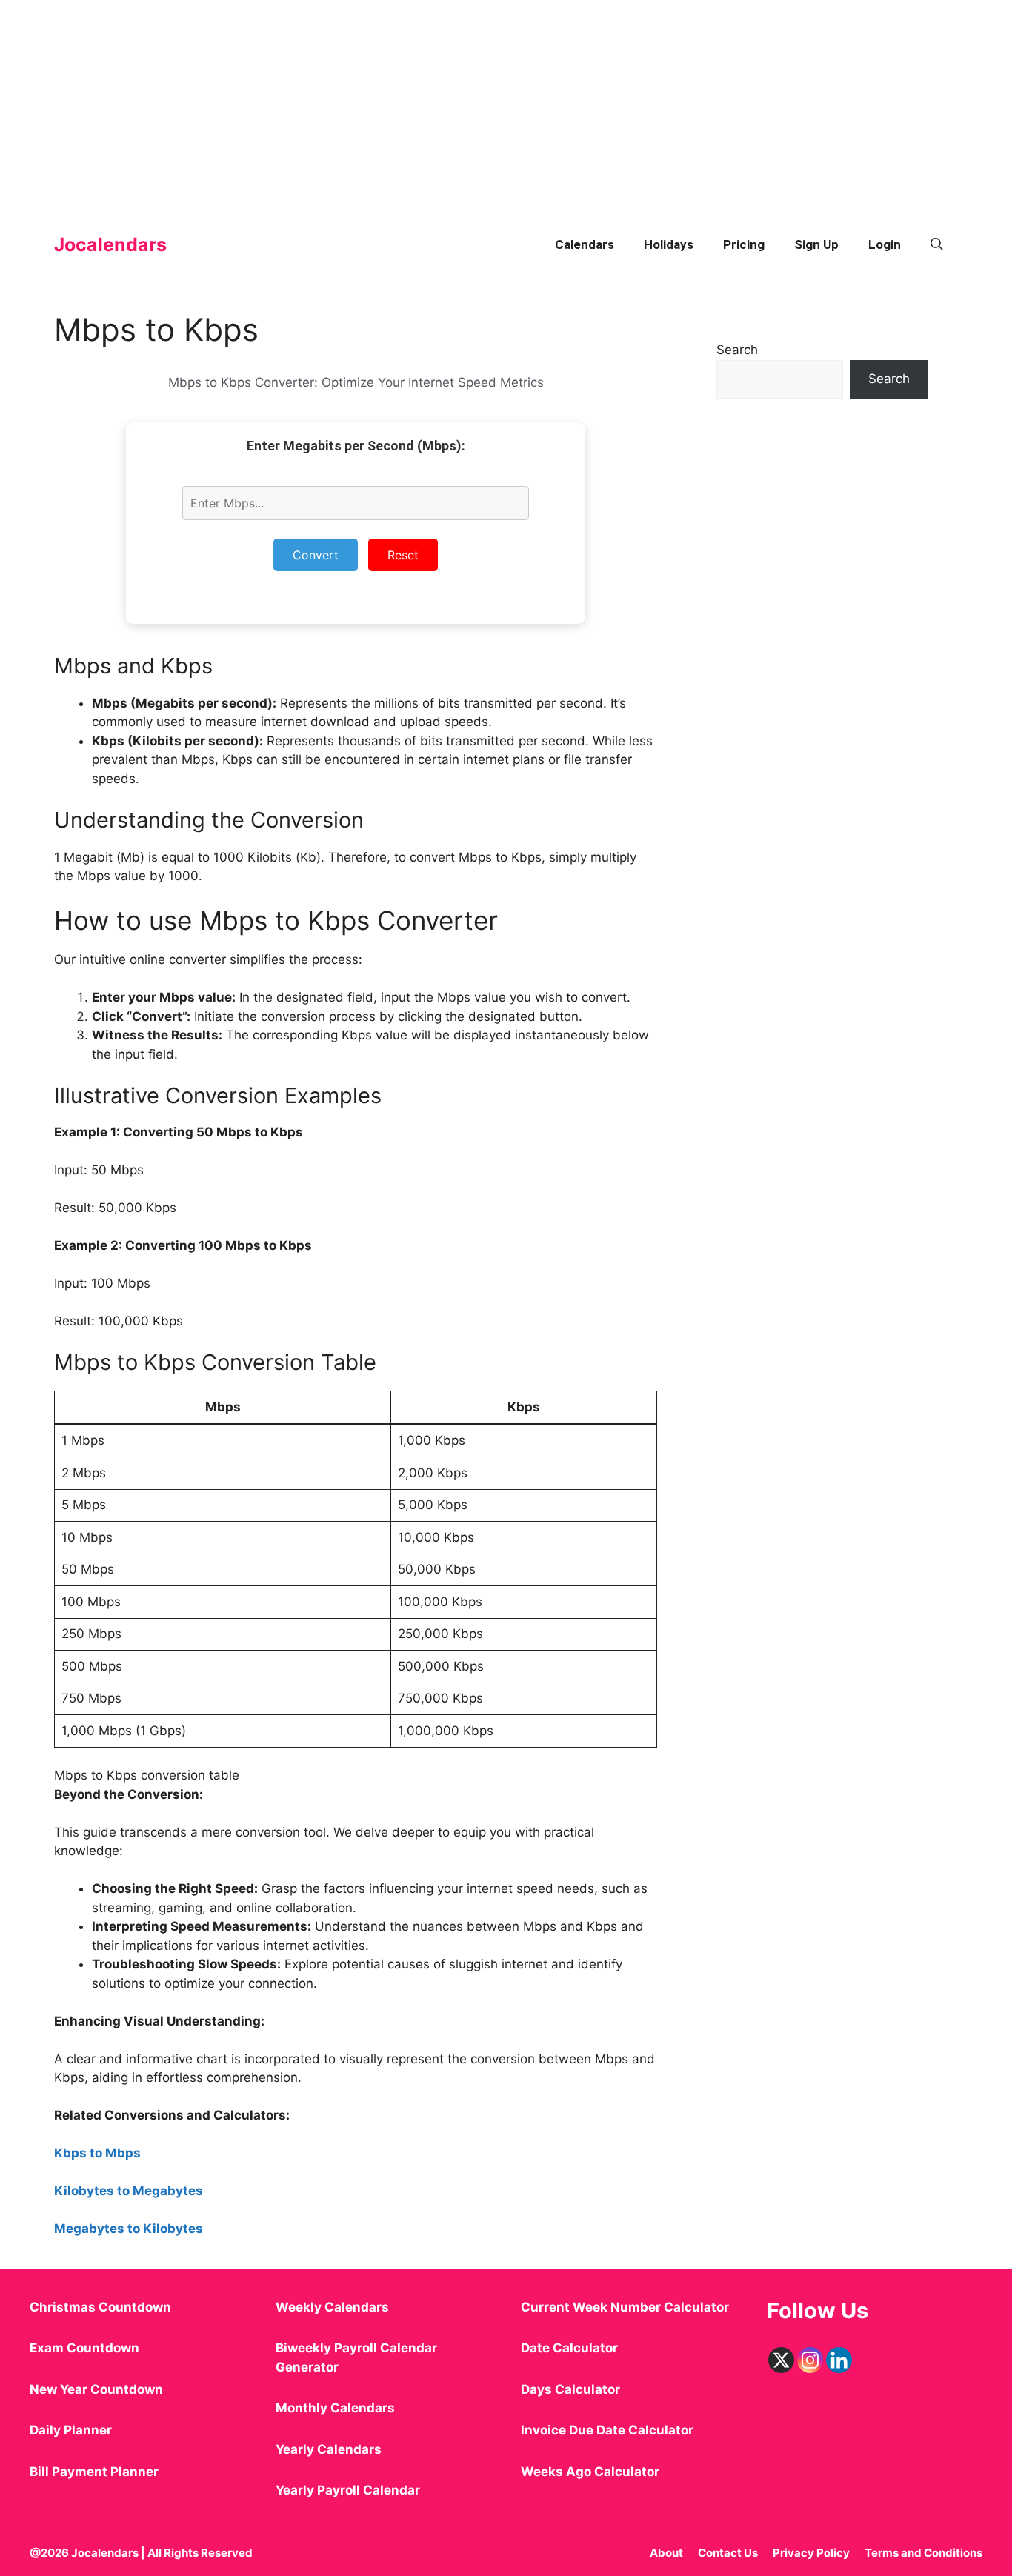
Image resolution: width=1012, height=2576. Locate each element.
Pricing (744, 244)
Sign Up (816, 244)
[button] (937, 244)
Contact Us (728, 2553)
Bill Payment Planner (94, 2472)
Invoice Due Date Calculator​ (607, 2430)
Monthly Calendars (335, 2408)
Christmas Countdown (100, 2307)
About (666, 2553)
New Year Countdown (96, 2389)
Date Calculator (569, 2348)
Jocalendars (110, 244)
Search (737, 350)
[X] (781, 2360)
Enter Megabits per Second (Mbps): (356, 446)
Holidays (669, 244)
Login (885, 244)
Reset (403, 555)
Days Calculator (570, 2389)
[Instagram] (810, 2360)
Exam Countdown (84, 2348)
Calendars (585, 244)
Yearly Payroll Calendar (348, 2490)
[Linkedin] (839, 2360)
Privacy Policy (811, 2553)
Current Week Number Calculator (625, 2307)
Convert (316, 555)
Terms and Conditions (923, 2553)
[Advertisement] (445, 104)
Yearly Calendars (329, 2449)
